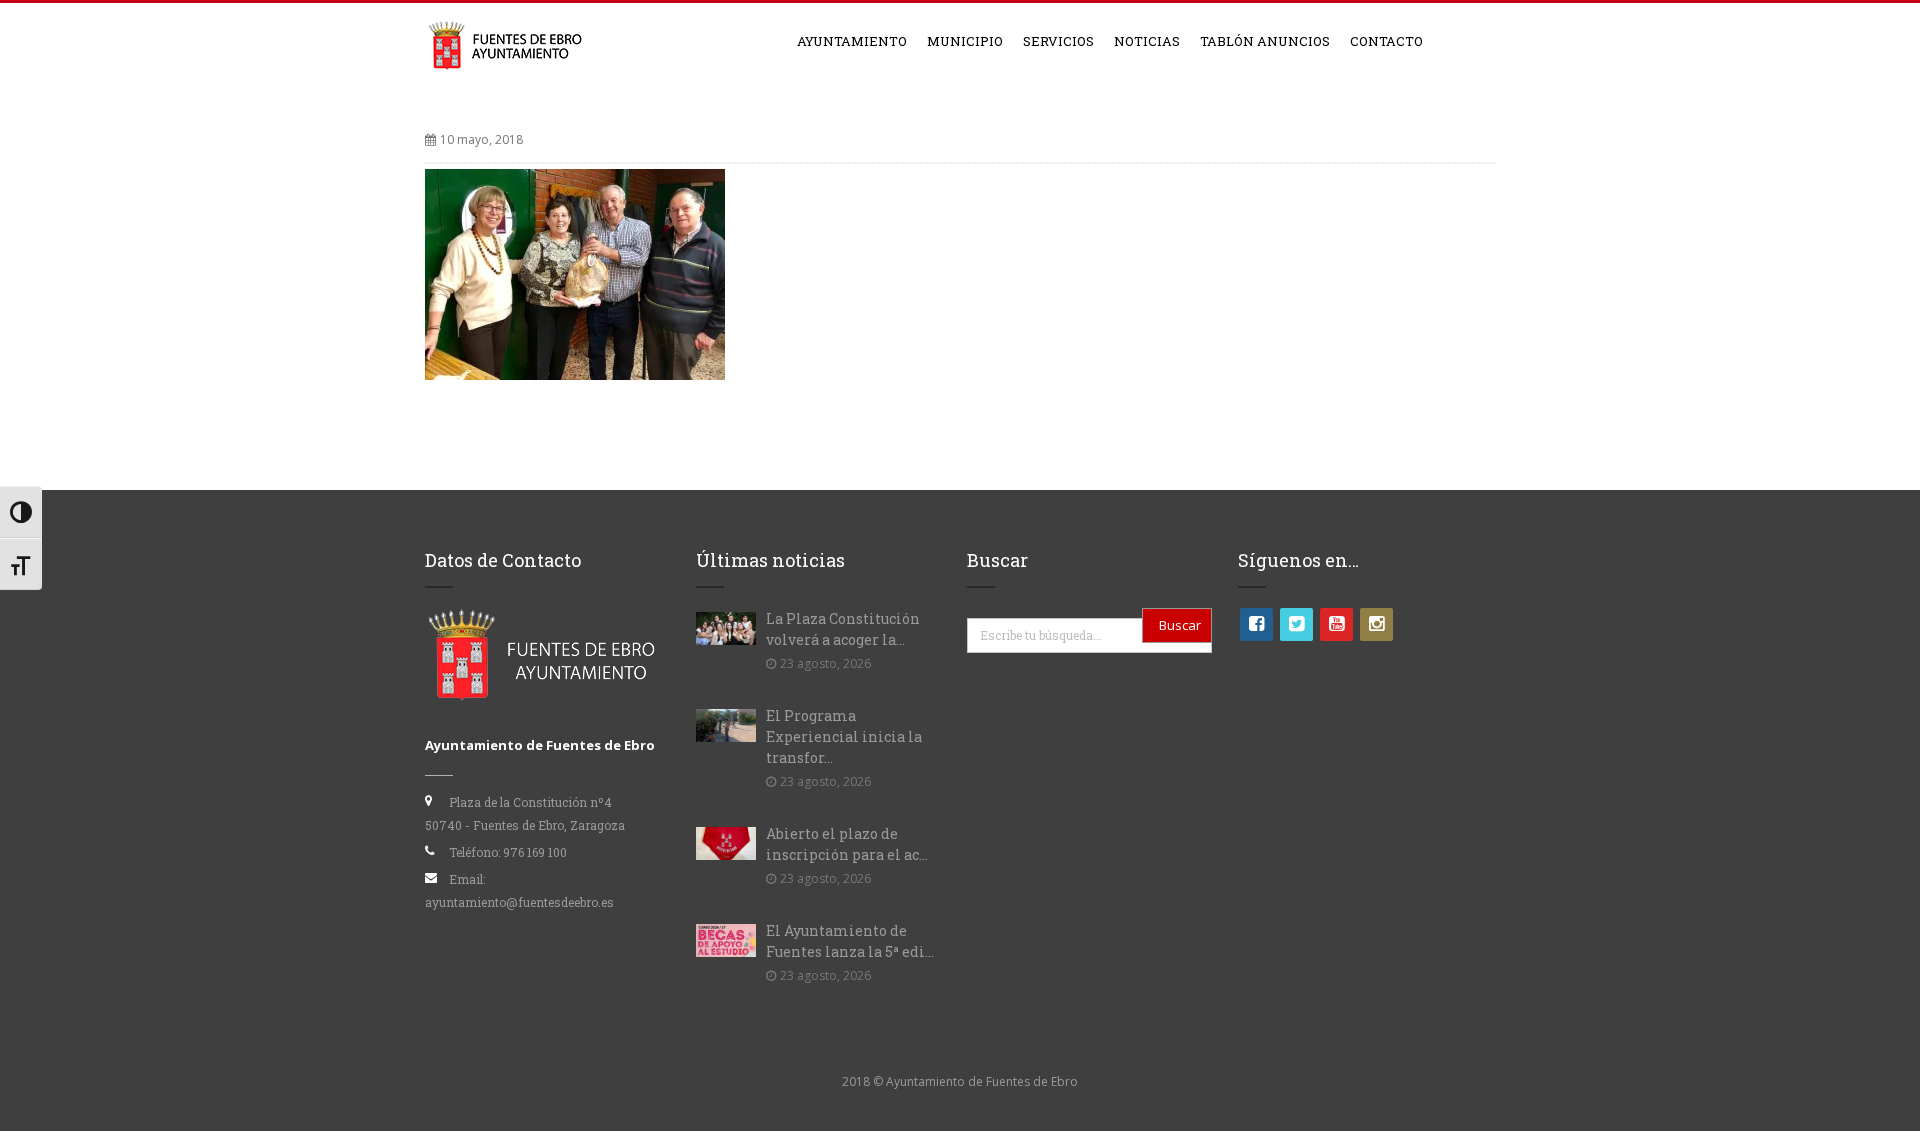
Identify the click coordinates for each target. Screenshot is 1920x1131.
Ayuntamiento (852, 41)
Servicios (1058, 41)
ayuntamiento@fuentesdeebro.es (519, 902)
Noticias (1147, 41)
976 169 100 (535, 852)
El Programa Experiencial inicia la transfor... (844, 736)
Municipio (965, 41)
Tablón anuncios (1265, 41)
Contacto (1386, 41)
